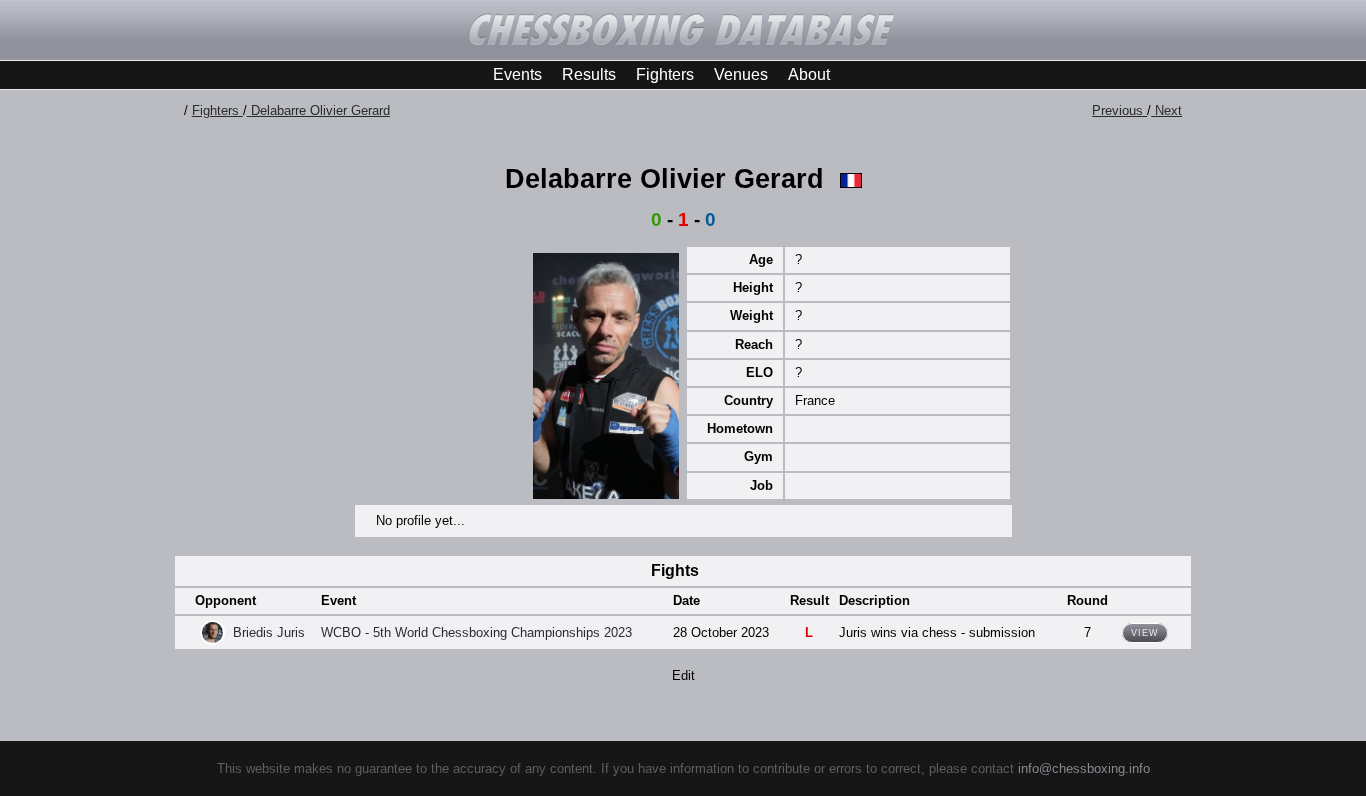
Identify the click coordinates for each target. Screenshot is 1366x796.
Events (517, 74)
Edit (683, 675)
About (809, 74)
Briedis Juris (269, 632)
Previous (1119, 110)
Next (1166, 110)
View (1145, 633)
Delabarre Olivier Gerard (318, 110)
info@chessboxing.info (1084, 768)
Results (589, 74)
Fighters (665, 74)
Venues (741, 74)
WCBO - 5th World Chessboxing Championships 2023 (476, 632)
